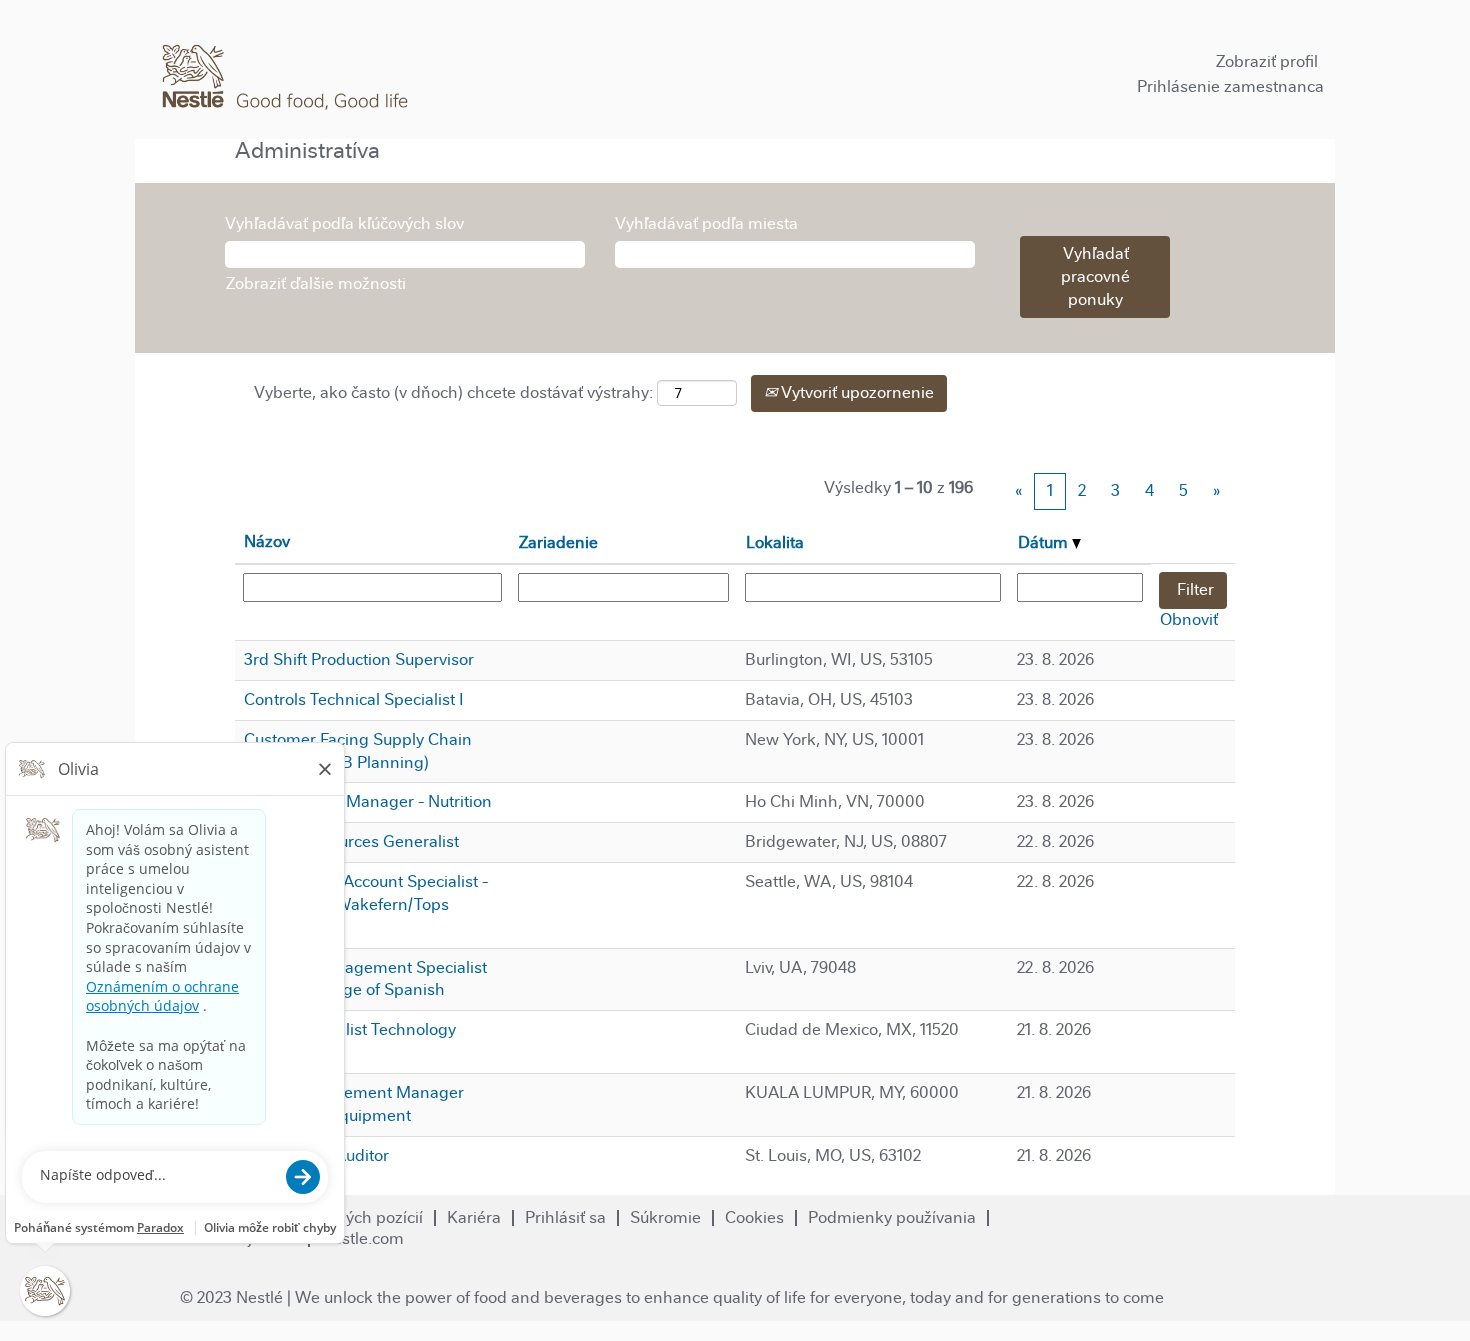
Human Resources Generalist (351, 841)
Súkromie (665, 1217)
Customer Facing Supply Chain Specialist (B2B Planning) (357, 751)
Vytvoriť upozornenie (855, 392)
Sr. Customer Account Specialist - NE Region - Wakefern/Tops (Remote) (365, 904)
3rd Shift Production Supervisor (359, 659)
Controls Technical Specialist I (354, 699)
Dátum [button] (1045, 542)
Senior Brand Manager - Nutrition (368, 801)
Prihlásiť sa (565, 1217)
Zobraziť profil (1267, 61)
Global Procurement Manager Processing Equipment (353, 1104)
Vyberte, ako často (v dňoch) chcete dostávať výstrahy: (453, 392)
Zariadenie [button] (558, 542)
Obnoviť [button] (1189, 619)
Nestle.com (362, 1238)
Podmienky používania (892, 1217)
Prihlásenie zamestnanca (1230, 86)
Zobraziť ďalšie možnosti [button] (316, 283)
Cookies (754, 1217)
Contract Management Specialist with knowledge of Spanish (365, 979)
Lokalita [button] (775, 542)
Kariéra (474, 1217)
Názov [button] (267, 541)
